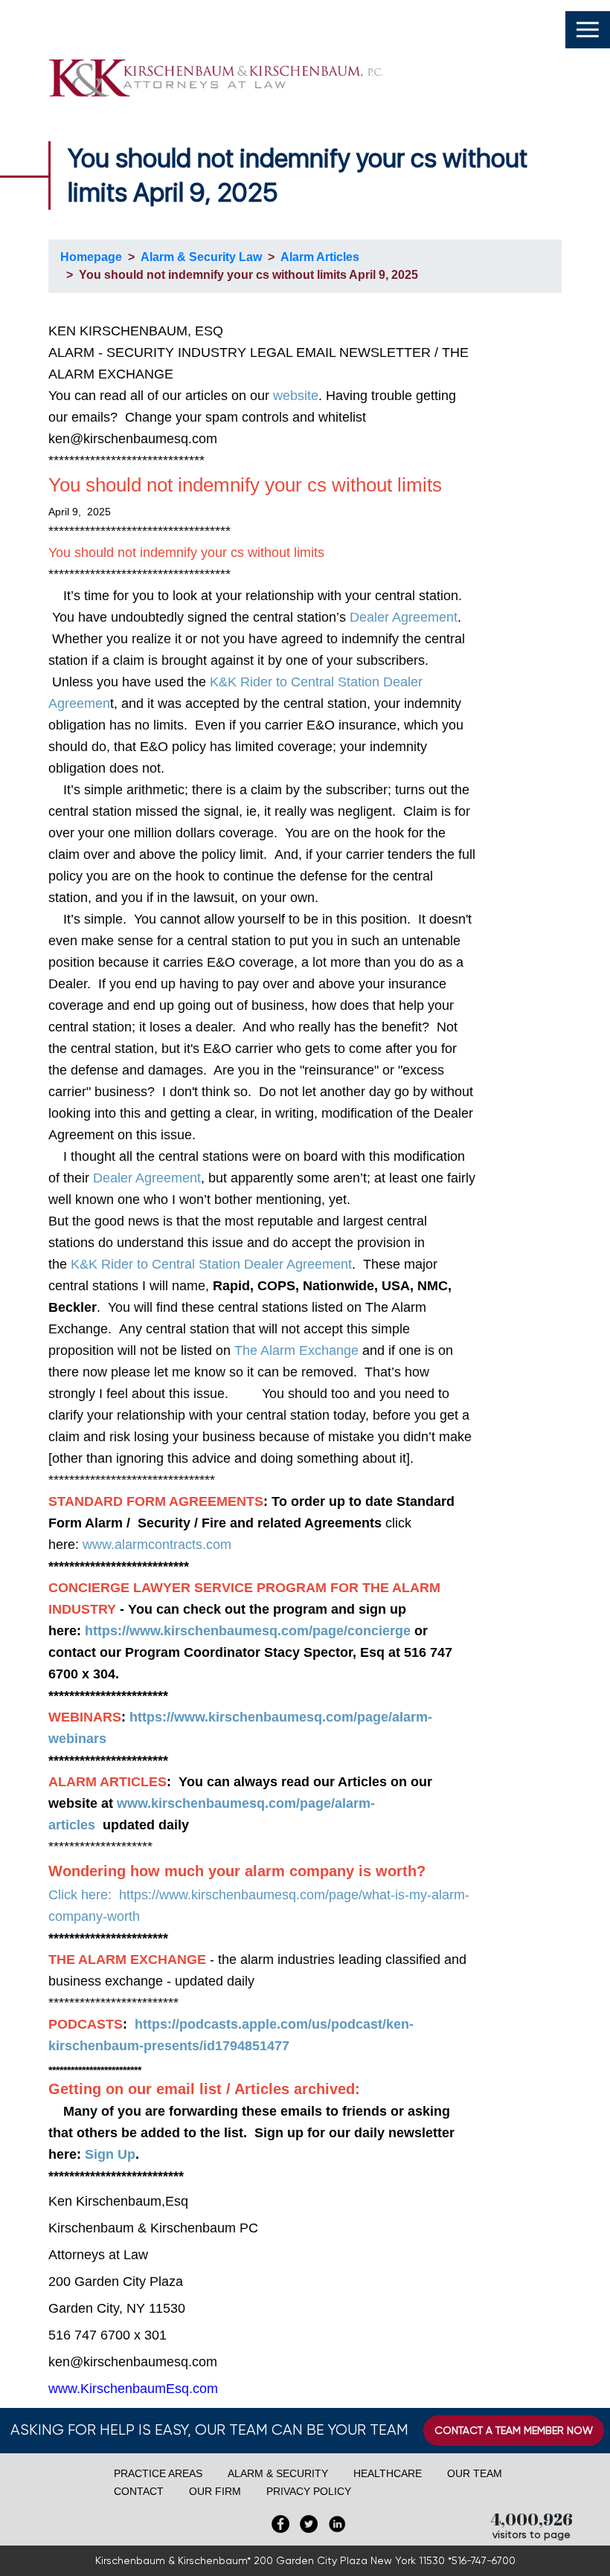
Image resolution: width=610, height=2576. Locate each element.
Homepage (91, 257)
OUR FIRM (215, 2491)
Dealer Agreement (404, 617)
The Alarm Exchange (296, 1350)
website (296, 396)
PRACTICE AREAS (158, 2473)
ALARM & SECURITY (278, 2473)
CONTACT (139, 2491)
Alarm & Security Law (201, 257)
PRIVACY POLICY (309, 2491)
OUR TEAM (475, 2473)
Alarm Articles (320, 257)
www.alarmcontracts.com (157, 1545)
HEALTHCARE (388, 2473)
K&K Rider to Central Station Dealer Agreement (211, 1264)
